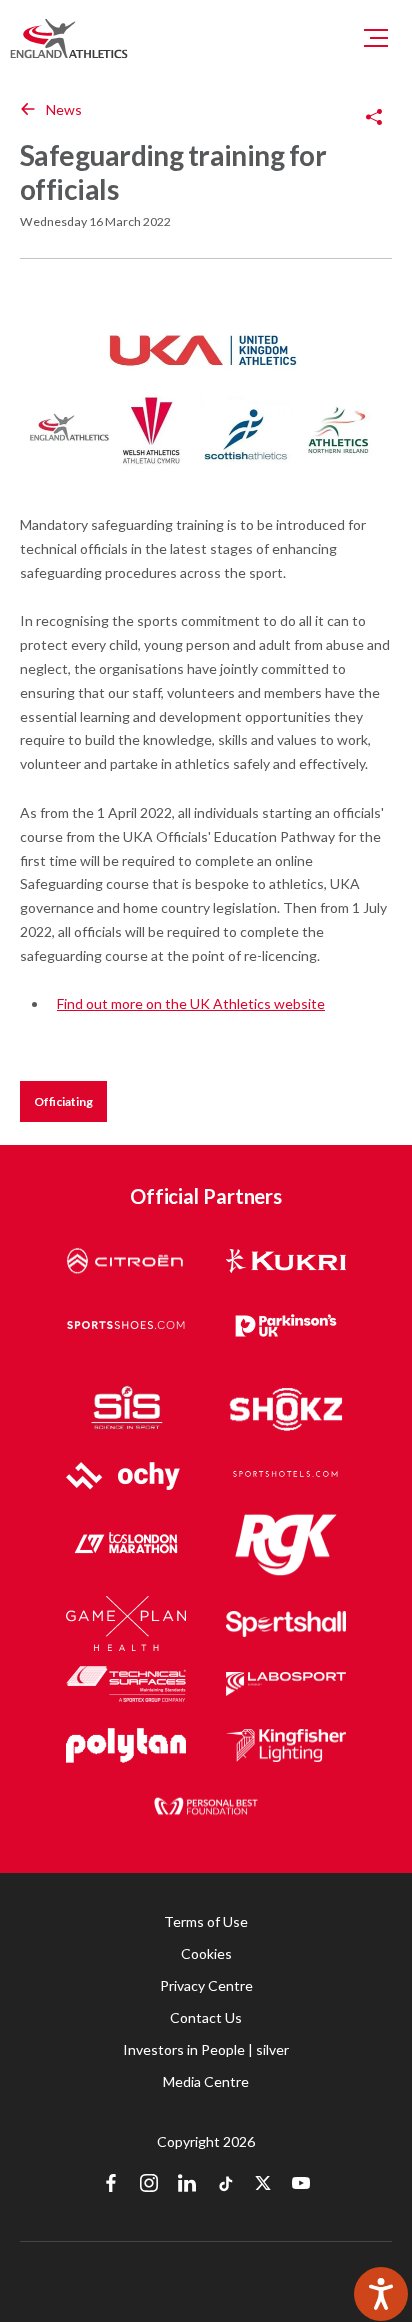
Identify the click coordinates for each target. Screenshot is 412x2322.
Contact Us (206, 2017)
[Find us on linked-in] (187, 2185)
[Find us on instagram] (149, 2185)
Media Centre (206, 2081)
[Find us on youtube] (301, 2185)
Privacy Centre (206, 1985)
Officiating (63, 1101)
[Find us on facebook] (111, 2185)
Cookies (206, 1953)
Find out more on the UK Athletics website (191, 1003)
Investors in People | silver (206, 2049)
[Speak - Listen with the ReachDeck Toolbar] (381, 2294)
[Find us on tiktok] (225, 2185)
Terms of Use (206, 1921)
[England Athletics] (69, 38)
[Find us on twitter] (263, 2185)
